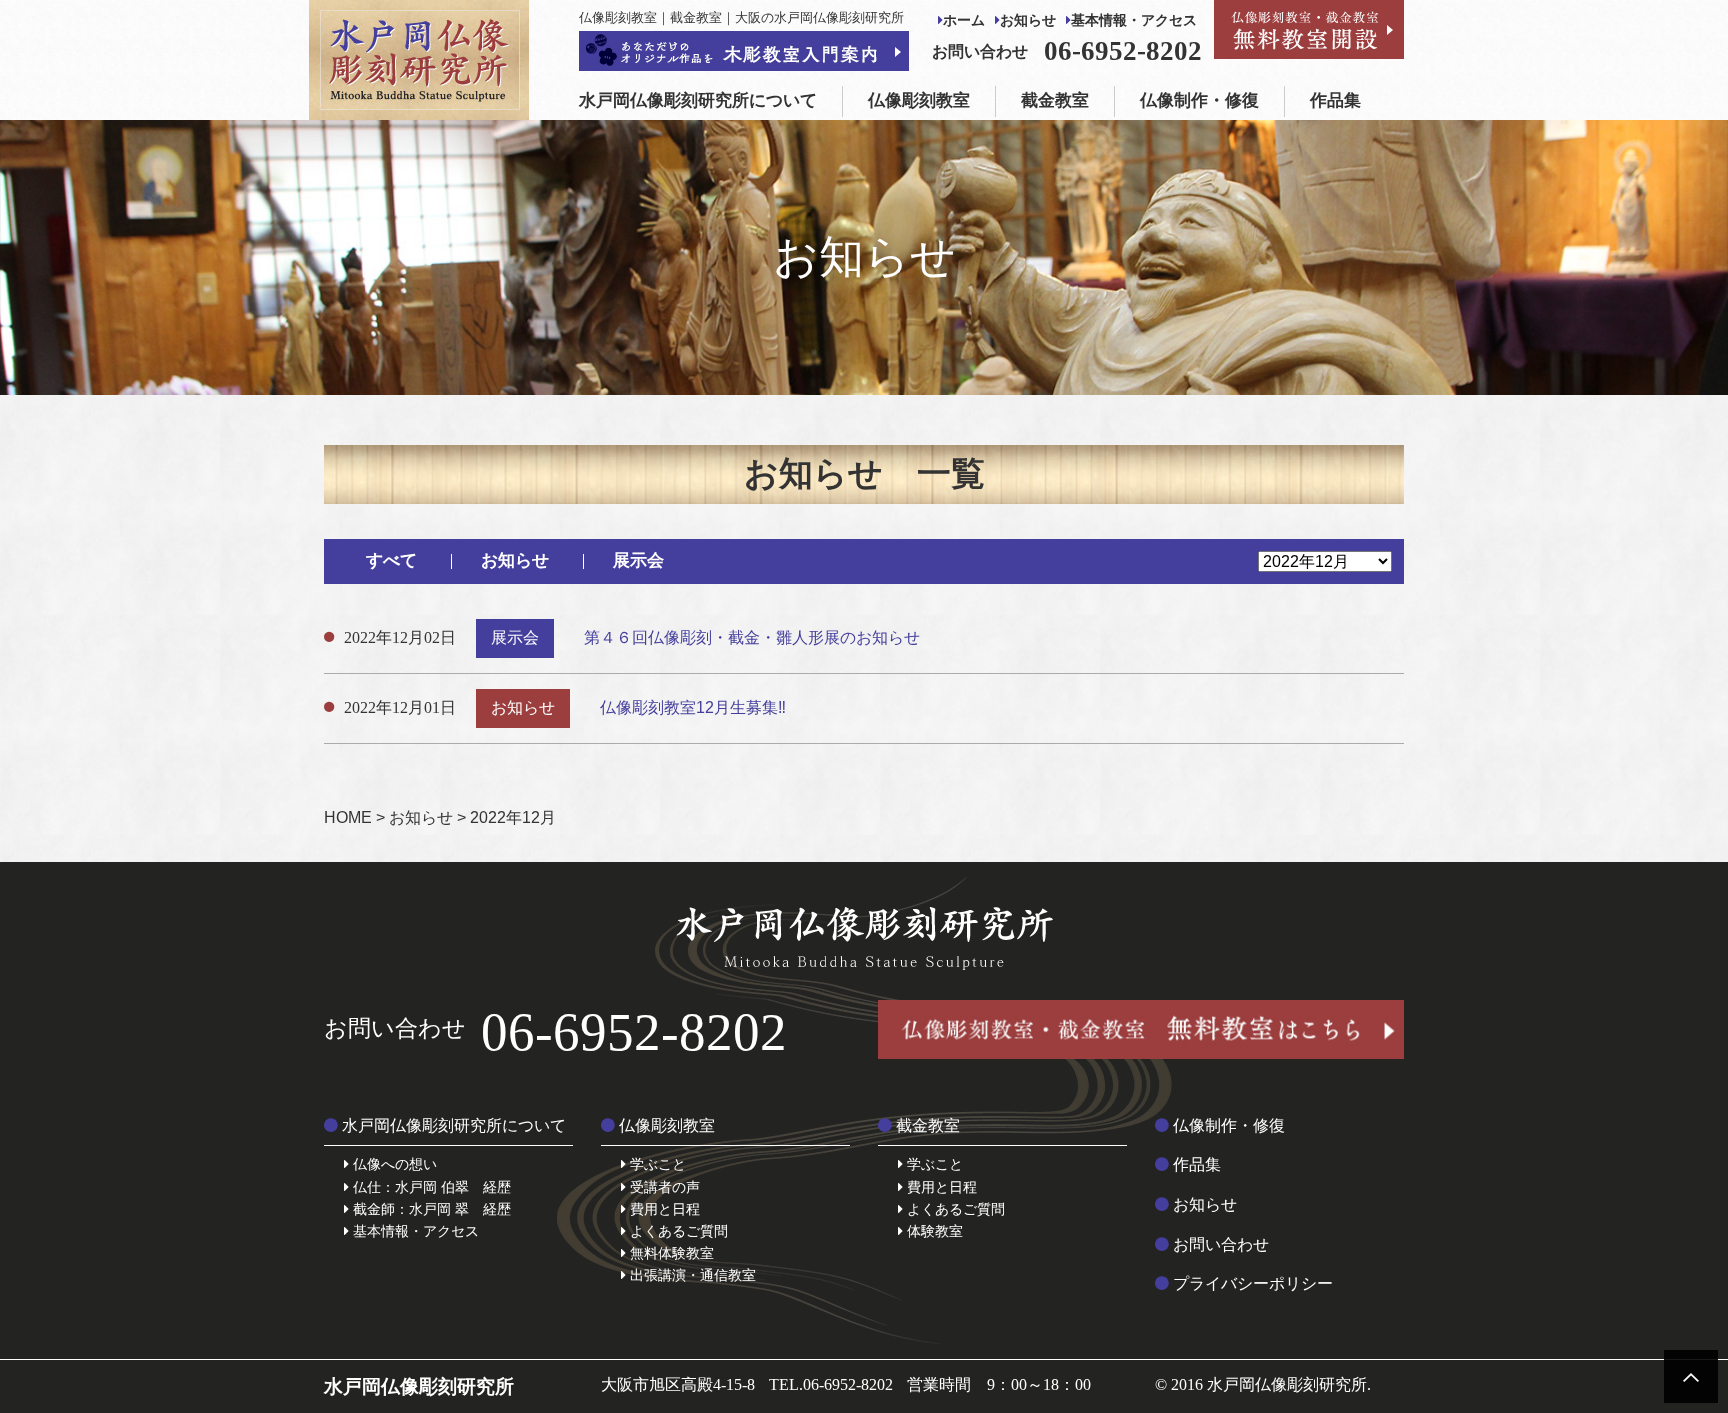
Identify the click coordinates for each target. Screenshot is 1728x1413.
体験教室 (933, 1231)
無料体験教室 (670, 1253)
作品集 (1335, 100)
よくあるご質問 (677, 1231)
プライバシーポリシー (1251, 1283)
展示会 (638, 560)
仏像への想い (393, 1164)
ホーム (964, 20)
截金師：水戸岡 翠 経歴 (430, 1209)
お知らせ (1028, 20)
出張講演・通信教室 (691, 1275)
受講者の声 (663, 1187)
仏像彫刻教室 (919, 100)
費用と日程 (663, 1209)
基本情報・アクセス (1134, 20)
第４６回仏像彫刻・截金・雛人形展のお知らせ (752, 637)
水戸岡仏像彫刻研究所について (698, 100)
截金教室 (1055, 100)
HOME (348, 817)
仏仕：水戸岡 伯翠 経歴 (430, 1187)
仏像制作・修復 (1199, 100)
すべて (391, 560)
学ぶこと (656, 1164)
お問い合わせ (1219, 1244)
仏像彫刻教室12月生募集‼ (693, 707)
